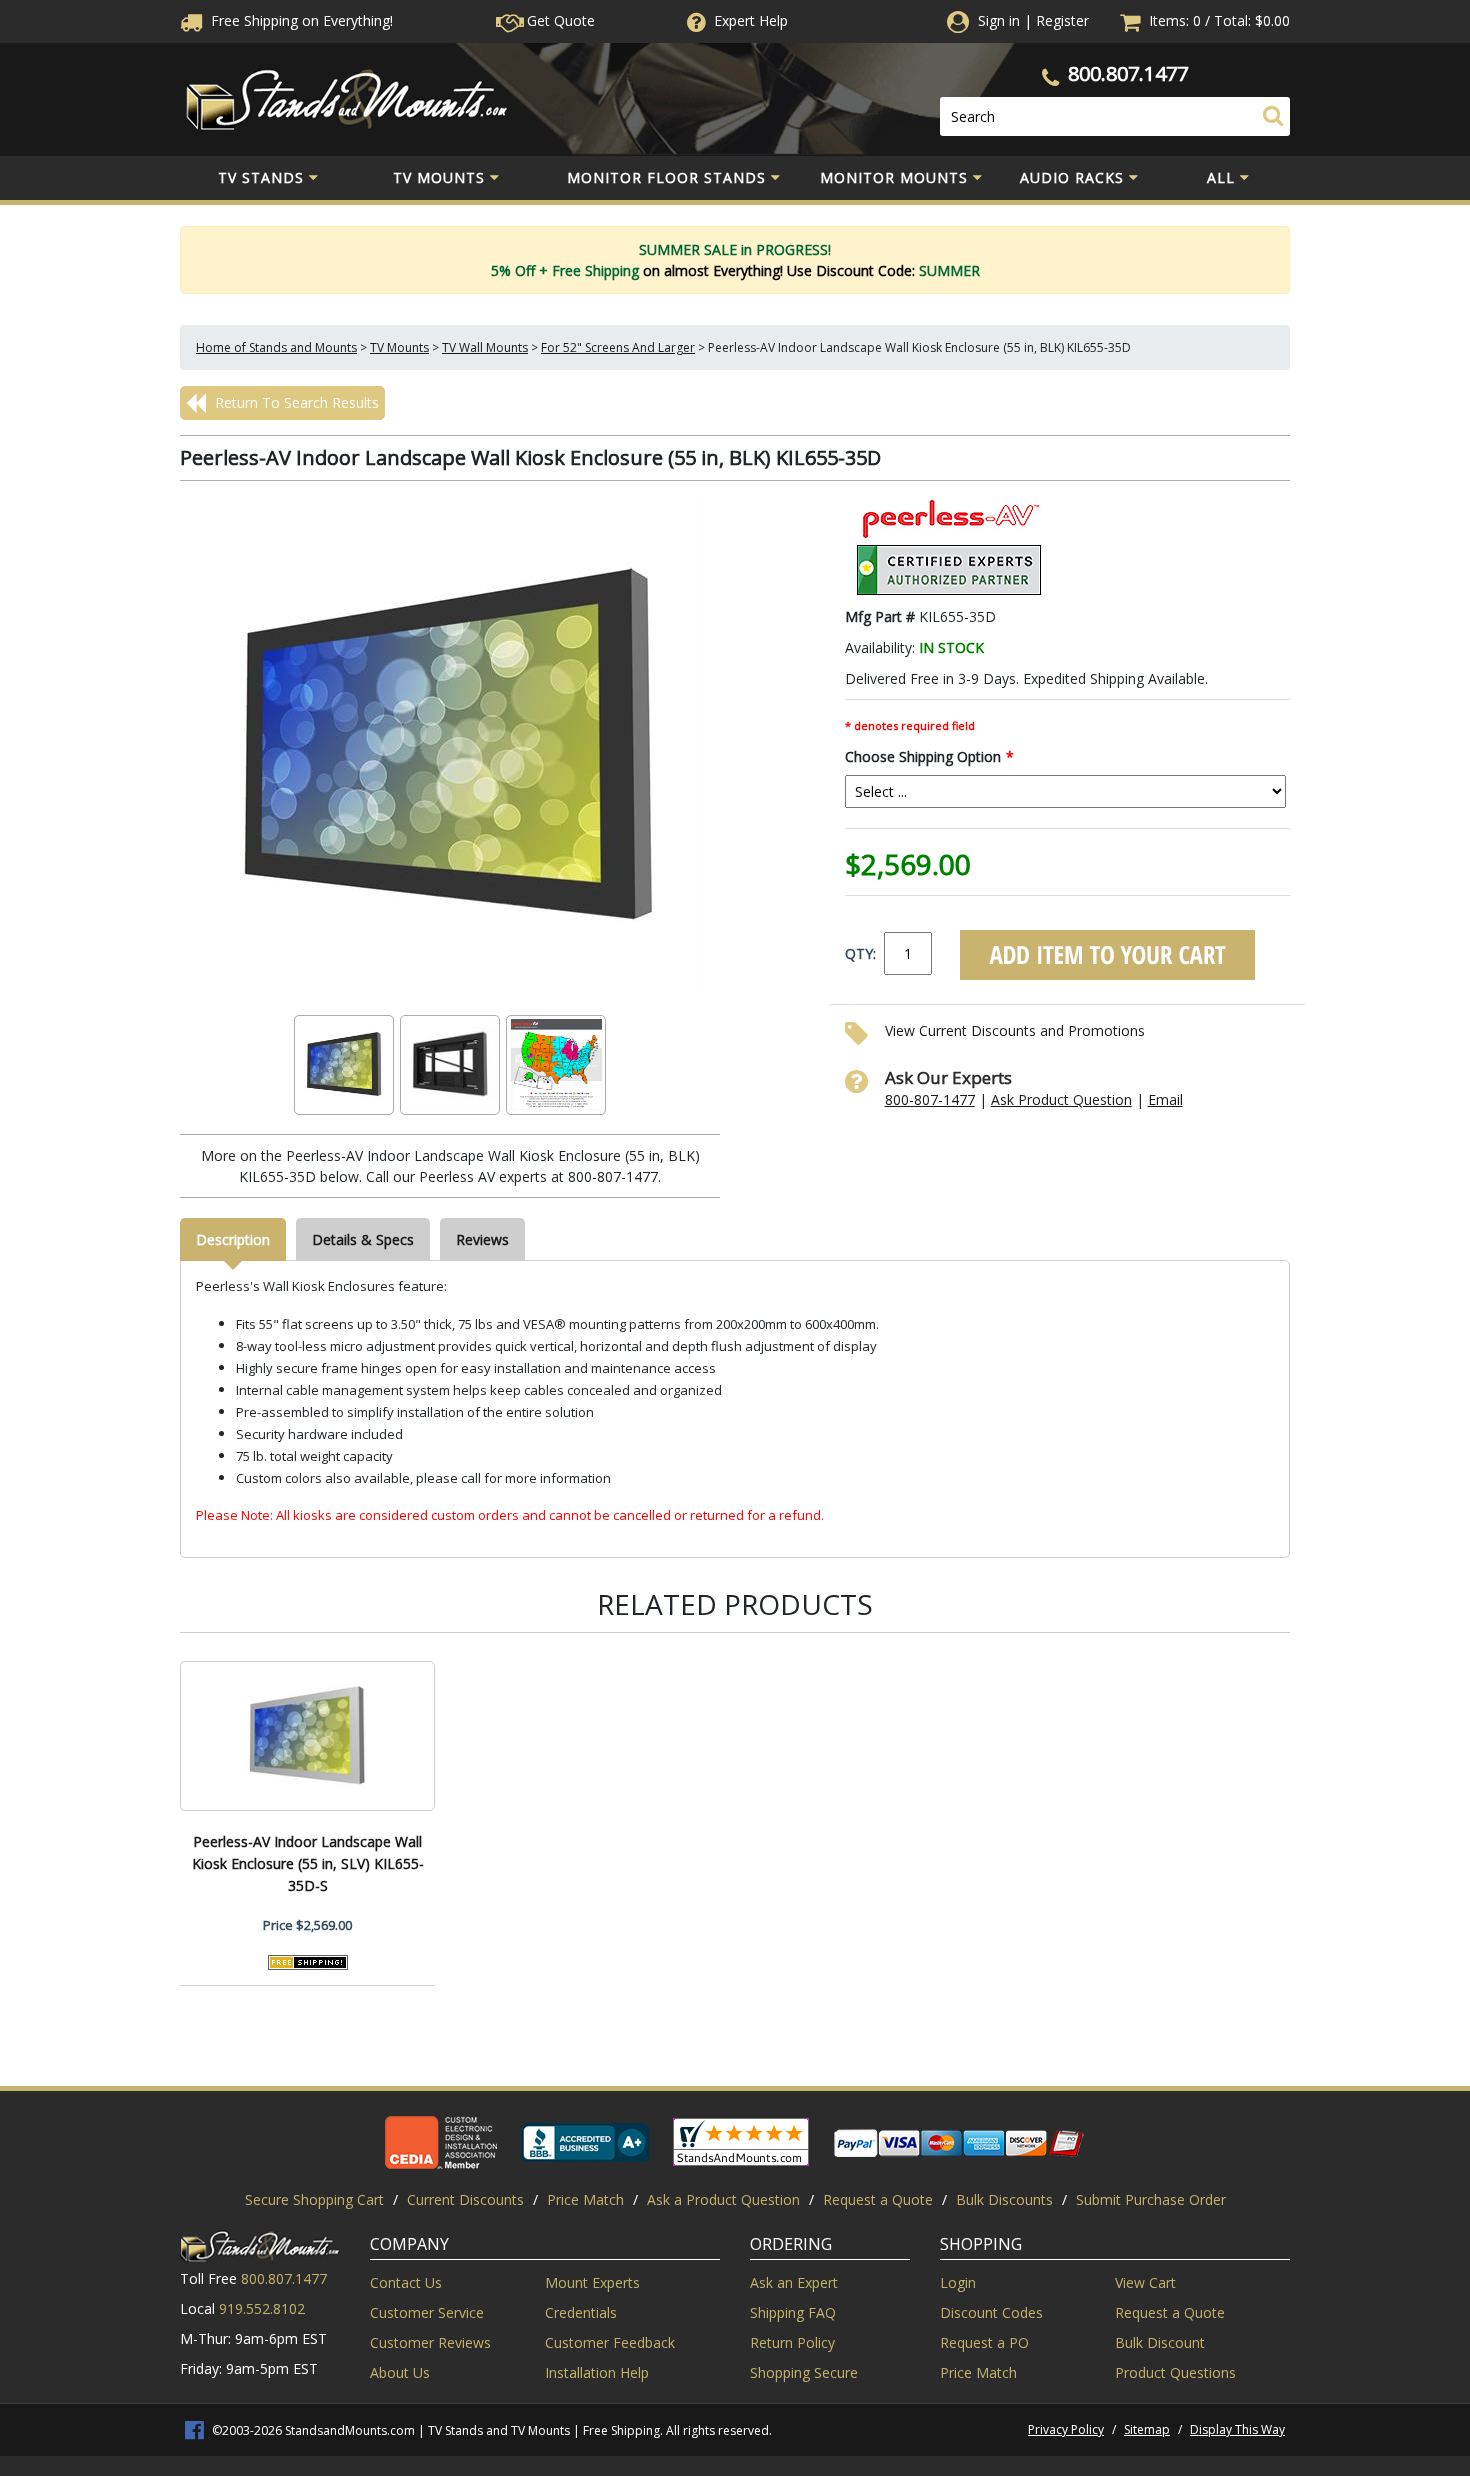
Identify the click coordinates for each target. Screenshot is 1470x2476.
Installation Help (597, 2372)
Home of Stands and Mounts (276, 347)
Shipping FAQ (793, 2312)
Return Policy (792, 2342)
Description (233, 1239)
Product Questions (1175, 2372)
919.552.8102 (262, 2308)
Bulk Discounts (1004, 2199)
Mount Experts (592, 2282)
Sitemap (1147, 2429)
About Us (400, 2372)
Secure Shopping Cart (314, 2199)
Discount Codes (991, 2312)
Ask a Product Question (723, 2199)
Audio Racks (1072, 177)
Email (1165, 1099)
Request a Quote (878, 2199)
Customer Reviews (430, 2342)
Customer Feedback (610, 2342)
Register (1062, 20)
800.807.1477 (1128, 73)
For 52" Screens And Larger (618, 347)
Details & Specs (363, 1239)
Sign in (999, 20)
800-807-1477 (930, 1099)
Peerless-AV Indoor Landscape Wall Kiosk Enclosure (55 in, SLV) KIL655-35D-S (308, 1863)
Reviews (482, 1239)
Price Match (585, 2199)
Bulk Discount (1160, 2342)
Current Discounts (465, 2199)
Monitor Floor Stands (666, 177)
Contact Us (406, 2282)
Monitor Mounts (894, 177)
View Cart (1145, 2282)
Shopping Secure (804, 2372)
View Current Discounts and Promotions (1015, 1030)
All (1221, 177)
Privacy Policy (1066, 2429)
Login (958, 2282)
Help (751, 20)
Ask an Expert (794, 2282)
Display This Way (1237, 2429)
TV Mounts (439, 177)
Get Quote (559, 20)
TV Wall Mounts (485, 347)
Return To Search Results (295, 402)
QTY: (860, 953)
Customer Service (427, 2312)
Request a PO (984, 2342)
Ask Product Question (1061, 1099)
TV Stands (261, 177)
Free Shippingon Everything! (300, 20)
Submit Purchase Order (1151, 2199)
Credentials (581, 2312)
